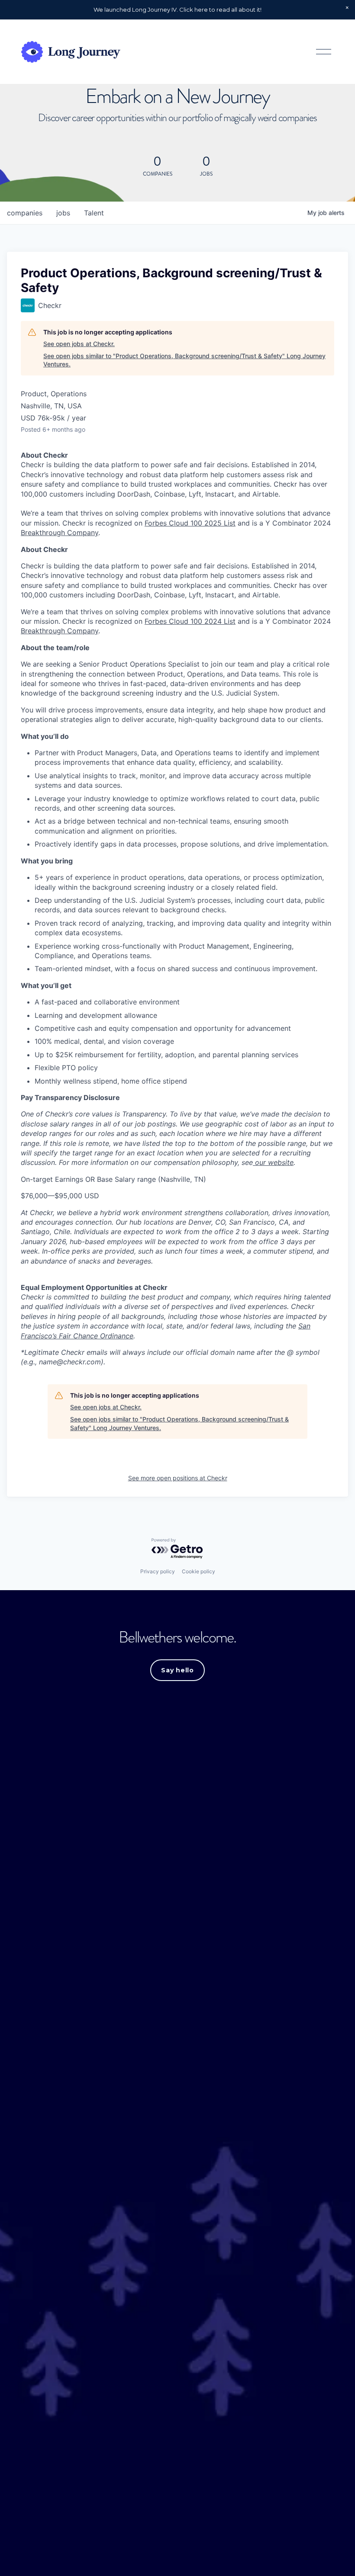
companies (25, 213)
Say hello (177, 1670)
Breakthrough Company (60, 533)
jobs (63, 213)
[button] (347, 8)
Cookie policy (198, 1571)
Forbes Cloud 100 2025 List (190, 523)
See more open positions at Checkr (178, 1478)
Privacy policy (158, 1571)
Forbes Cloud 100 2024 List (190, 621)
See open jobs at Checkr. (79, 344)
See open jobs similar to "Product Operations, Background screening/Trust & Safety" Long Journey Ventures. (184, 360)
